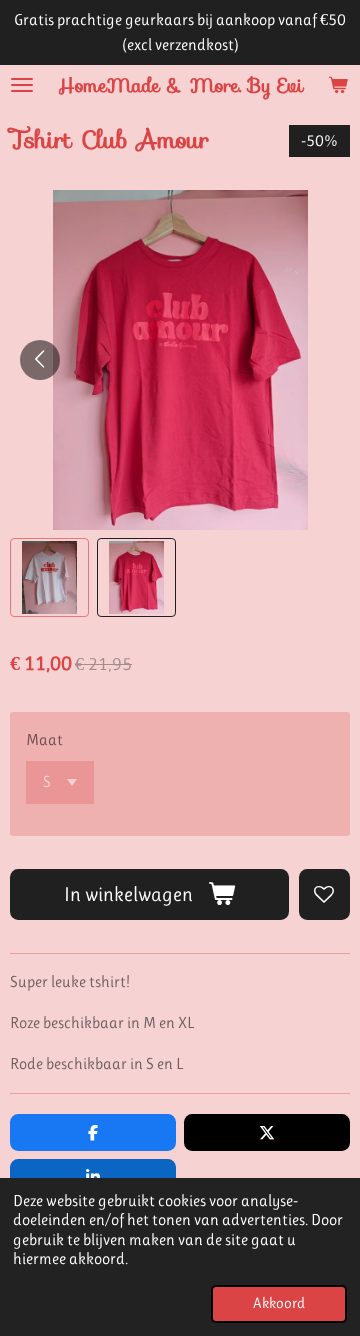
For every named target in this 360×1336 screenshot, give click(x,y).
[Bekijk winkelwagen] (338, 85)
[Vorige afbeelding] (40, 360)
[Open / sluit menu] (22, 85)
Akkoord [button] (279, 1303)
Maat (44, 739)
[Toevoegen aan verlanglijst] (324, 894)
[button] (49, 577)
